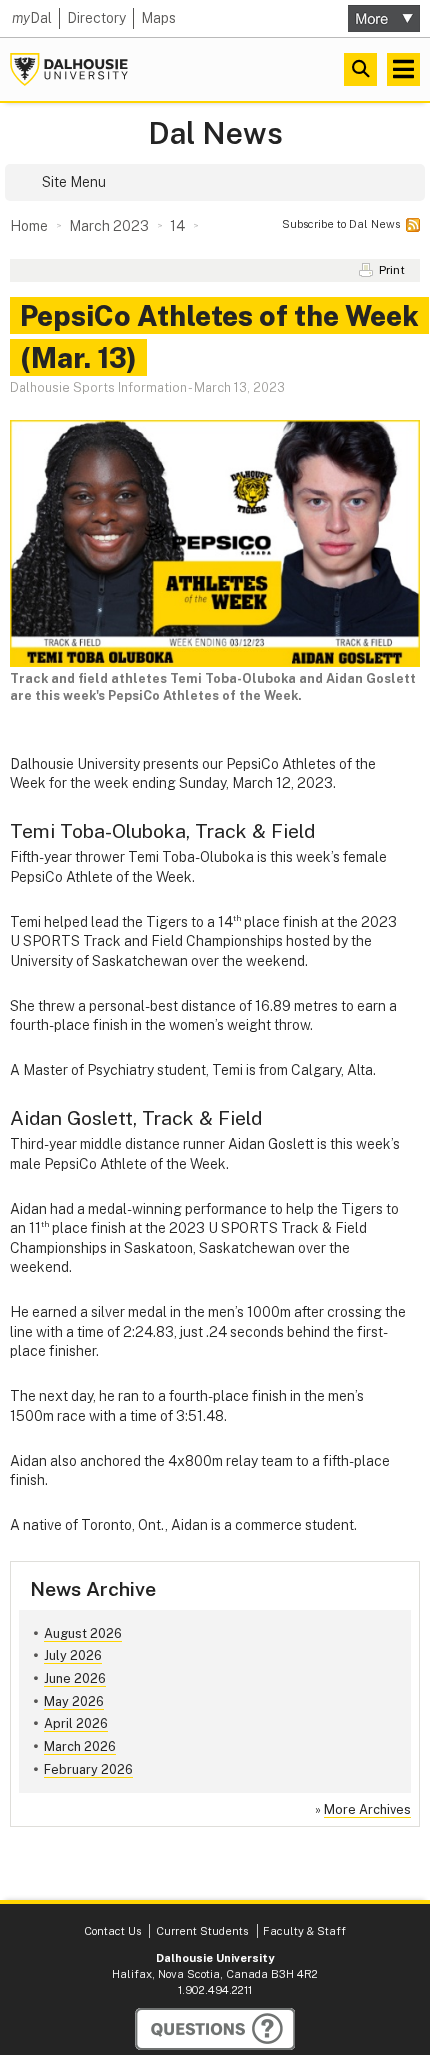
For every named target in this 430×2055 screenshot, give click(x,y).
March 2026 (80, 1746)
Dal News (215, 133)
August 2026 (83, 1633)
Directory (96, 18)
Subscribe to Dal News (341, 224)
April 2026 (76, 1723)
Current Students (202, 1931)
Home (29, 226)
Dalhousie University (69, 69)
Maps (158, 18)
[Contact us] (215, 2029)
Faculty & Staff (304, 1931)
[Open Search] (360, 69)
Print (392, 270)
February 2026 (88, 1769)
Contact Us (112, 1931)
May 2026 (74, 1701)
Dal (32, 18)
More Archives (367, 1809)
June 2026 (75, 1678)
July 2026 (73, 1655)
